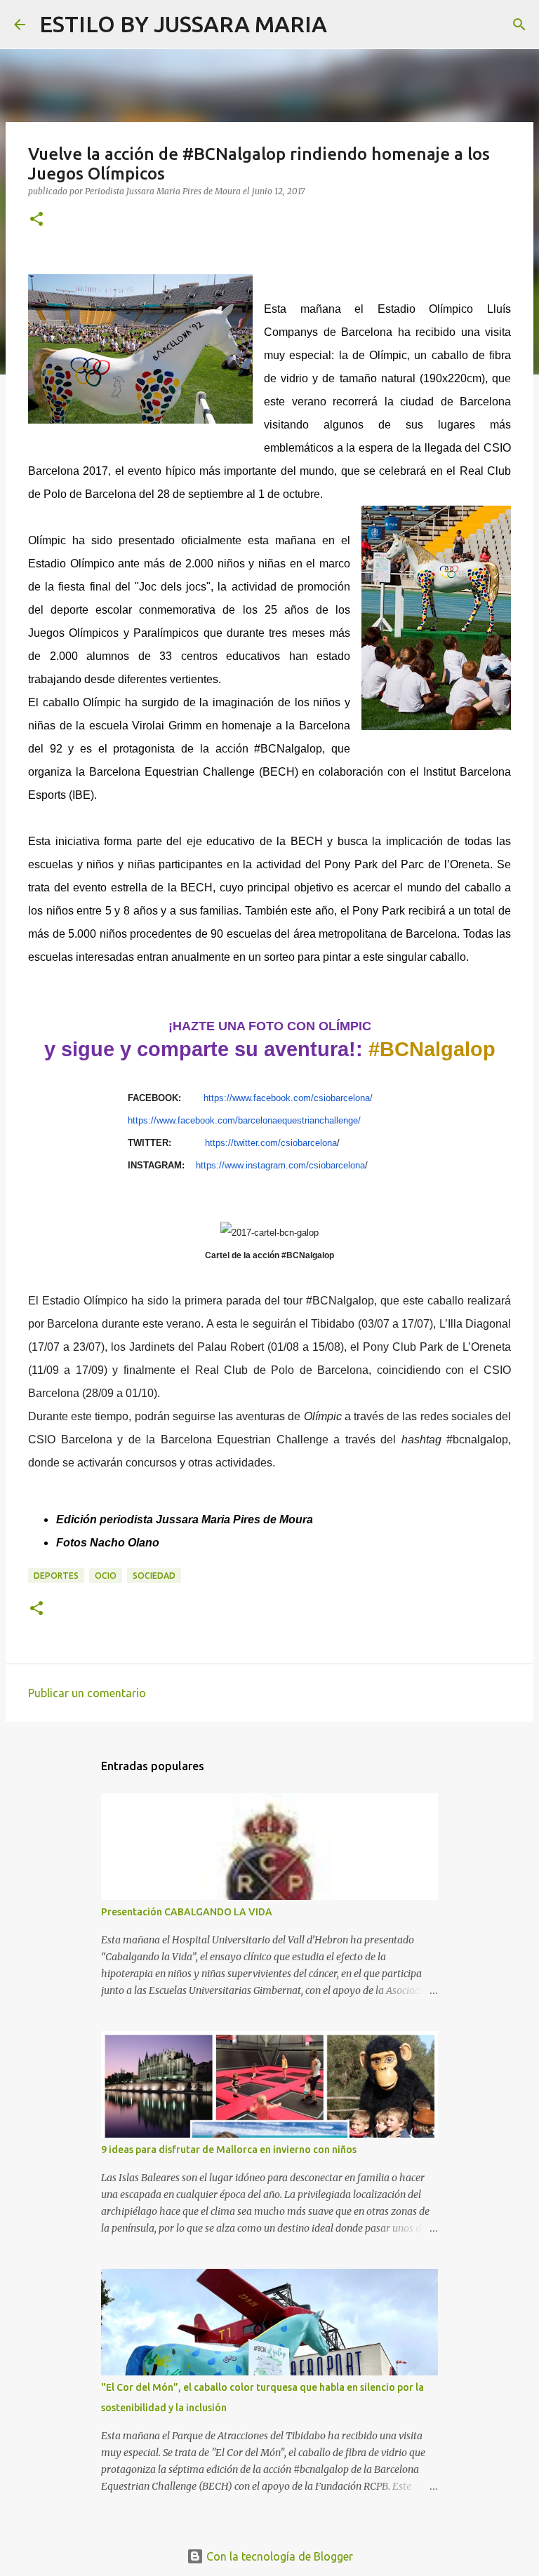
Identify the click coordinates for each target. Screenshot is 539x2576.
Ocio (106, 1576)
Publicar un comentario (87, 1693)
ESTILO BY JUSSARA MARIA (183, 24)
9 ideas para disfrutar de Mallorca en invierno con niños (229, 2150)
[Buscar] (347, 25)
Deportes (56, 1576)
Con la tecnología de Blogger (278, 2556)
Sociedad (154, 1576)
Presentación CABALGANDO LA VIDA (187, 1912)
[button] (36, 220)
